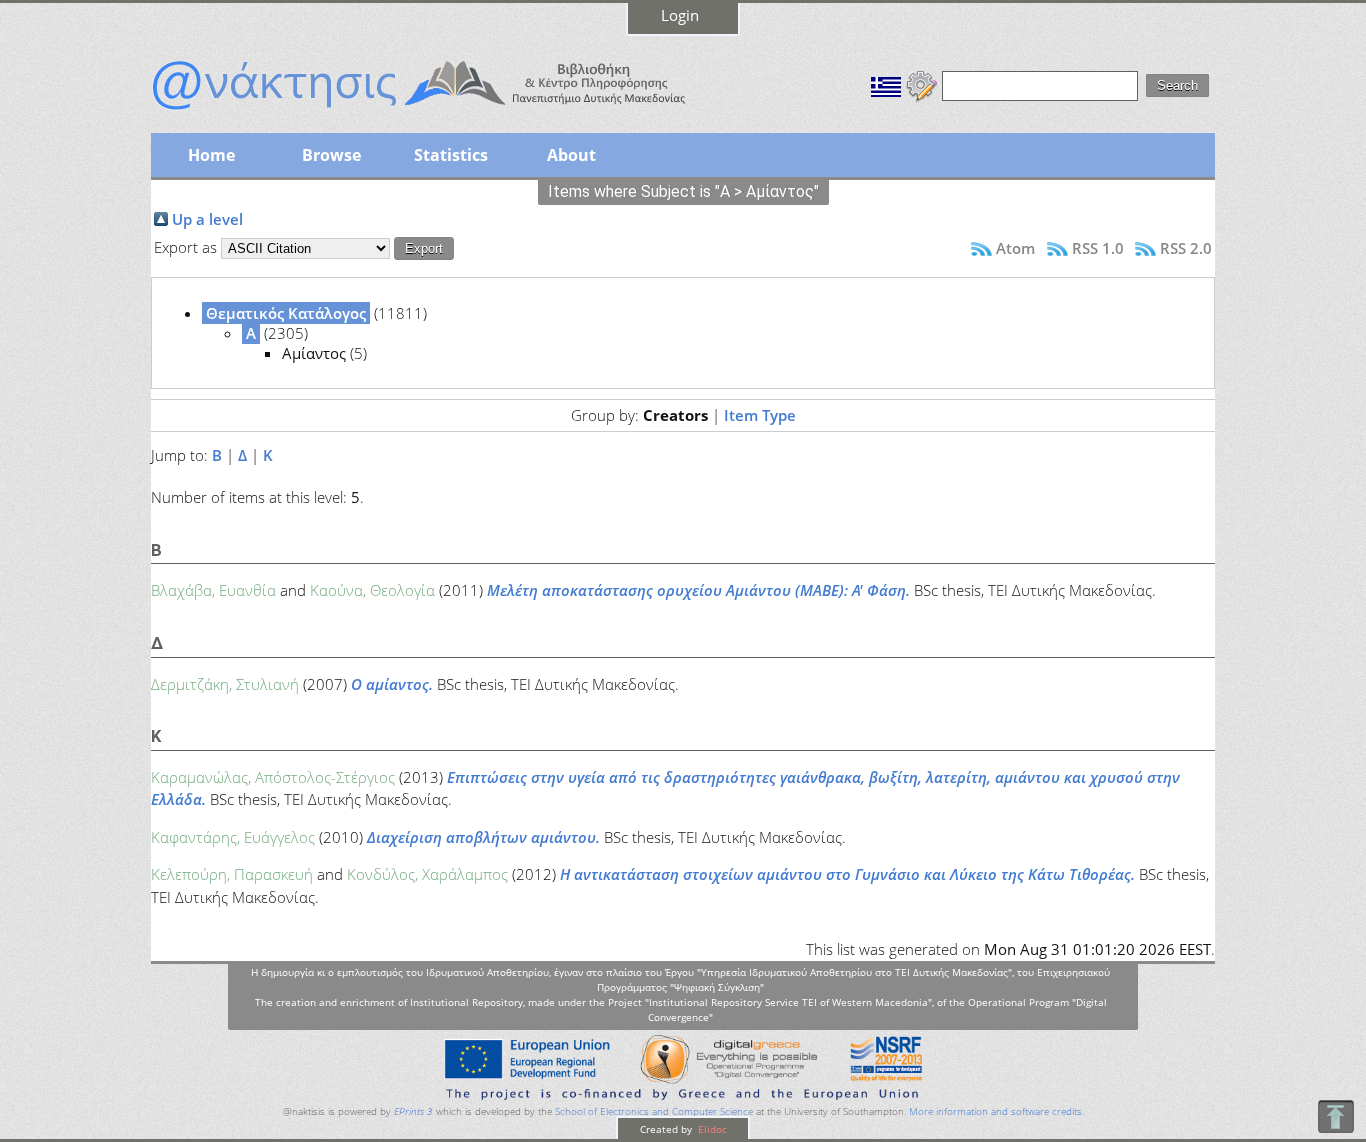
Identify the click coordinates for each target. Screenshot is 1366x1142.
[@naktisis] (451, 112)
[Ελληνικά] (886, 84)
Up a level (207, 219)
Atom (1015, 248)
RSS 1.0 (1098, 248)
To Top (1335, 1116)
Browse (331, 155)
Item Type (760, 415)
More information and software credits (995, 1111)
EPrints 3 (413, 1111)
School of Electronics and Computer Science (654, 1111)
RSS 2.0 (1186, 248)
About (571, 155)
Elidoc (711, 1129)
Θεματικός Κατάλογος (286, 313)
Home (211, 155)
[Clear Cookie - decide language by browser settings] (922, 84)
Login (680, 15)
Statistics (451, 155)
